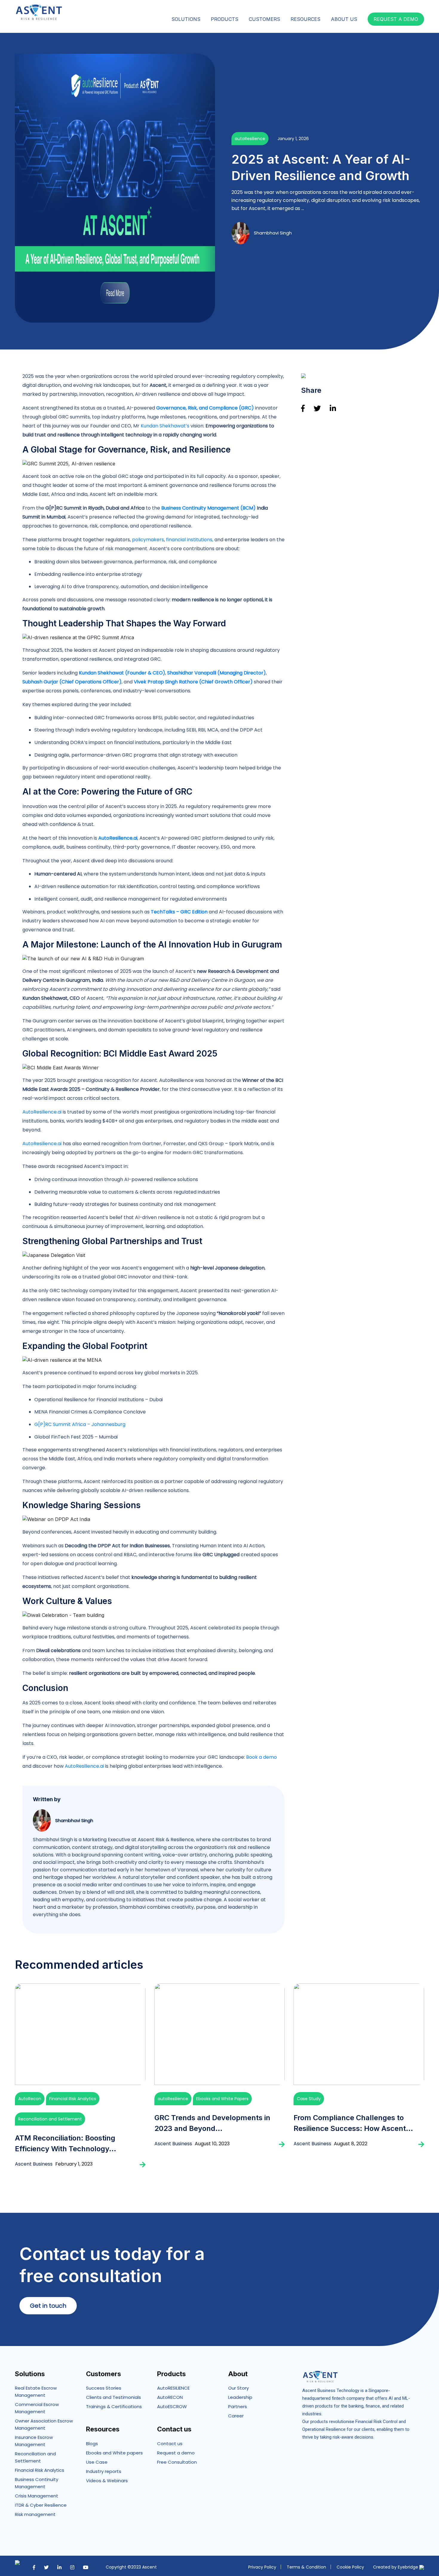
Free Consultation (177, 2462)
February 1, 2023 (74, 2164)
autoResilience (250, 139)
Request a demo (176, 2453)
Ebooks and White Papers (222, 2099)
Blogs (92, 2444)
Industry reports (104, 2471)
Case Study (309, 2099)
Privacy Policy (262, 2567)
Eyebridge (409, 2567)
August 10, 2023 (212, 2144)
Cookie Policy (350, 2567)
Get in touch (48, 2306)
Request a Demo (396, 19)
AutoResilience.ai (42, 1112)
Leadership (240, 2397)
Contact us (170, 2444)
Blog (381, 5)
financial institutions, (190, 540)
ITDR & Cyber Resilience (41, 2505)
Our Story (238, 2388)
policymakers (148, 540)
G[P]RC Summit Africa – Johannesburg (80, 1424)
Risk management (35, 2514)
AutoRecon (30, 2099)
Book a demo (261, 1757)
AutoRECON (170, 2397)
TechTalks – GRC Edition (179, 912)
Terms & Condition (306, 2567)
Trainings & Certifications (114, 2406)
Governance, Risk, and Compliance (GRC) (206, 408)
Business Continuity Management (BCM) (208, 508)
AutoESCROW (172, 2406)
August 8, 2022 (351, 2144)
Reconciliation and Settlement (50, 2119)
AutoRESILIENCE (173, 2388)
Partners (336, 5)
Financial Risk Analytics (73, 2099)
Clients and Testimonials (113, 2397)
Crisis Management (37, 2496)
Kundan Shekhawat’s (165, 426)
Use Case (97, 2462)
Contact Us (407, 5)
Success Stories (104, 2388)
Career (360, 5)
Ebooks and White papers (114, 2453)
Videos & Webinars (107, 2481)
